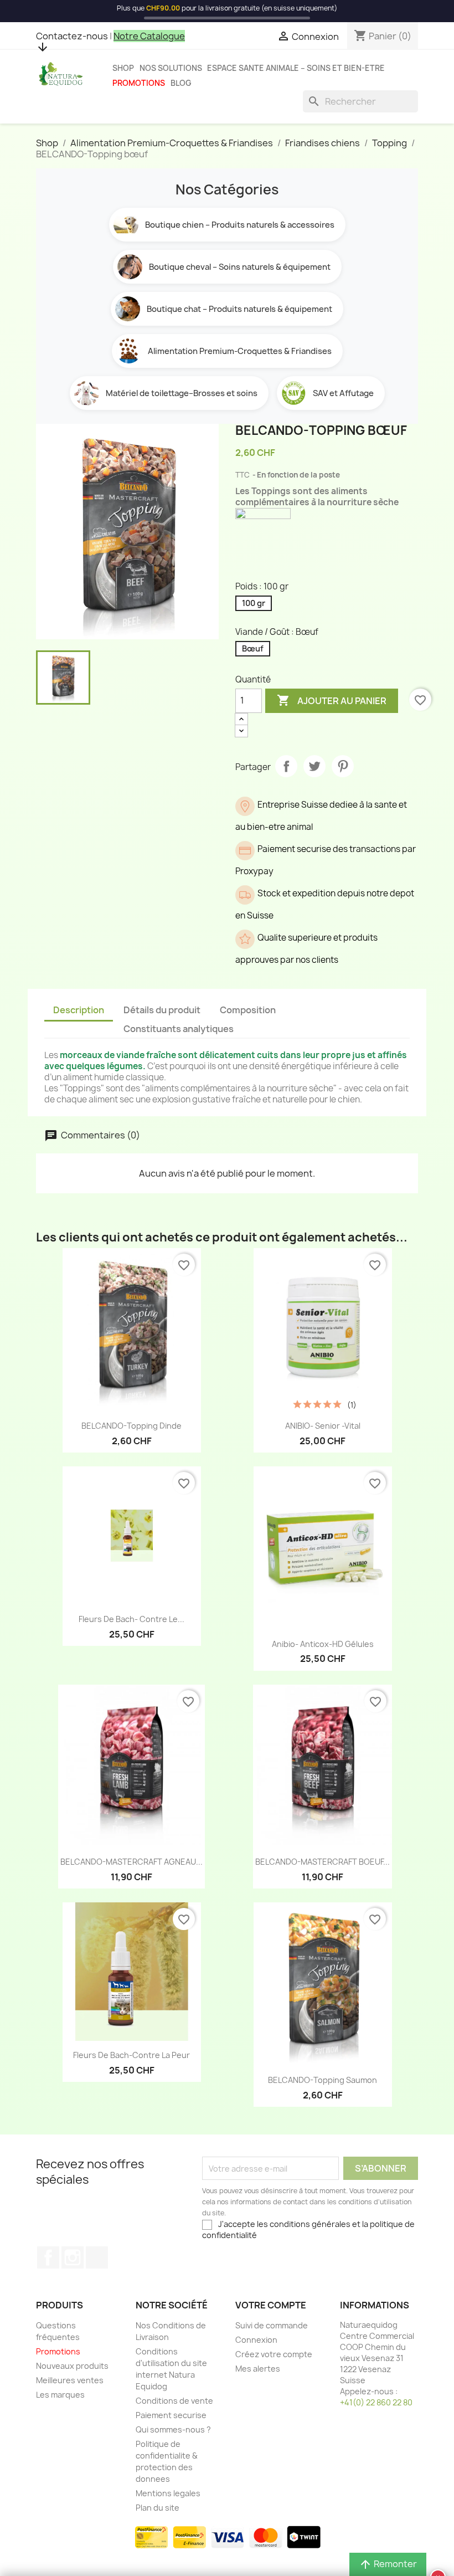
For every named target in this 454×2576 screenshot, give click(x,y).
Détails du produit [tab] (162, 1010)
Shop (123, 68)
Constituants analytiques (179, 1029)
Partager (286, 766)
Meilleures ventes (70, 2380)
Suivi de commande (272, 2325)
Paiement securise (171, 2415)
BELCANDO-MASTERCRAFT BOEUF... (323, 1862)
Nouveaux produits (72, 2366)
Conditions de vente (174, 2401)
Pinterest (343, 766)
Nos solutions (171, 68)
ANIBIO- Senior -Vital (323, 1426)
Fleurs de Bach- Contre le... (131, 1619)
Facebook (48, 2257)
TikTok (97, 2257)
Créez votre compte (274, 2354)
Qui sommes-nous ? (173, 2429)
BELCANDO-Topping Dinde (131, 1426)
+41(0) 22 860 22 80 (376, 2402)
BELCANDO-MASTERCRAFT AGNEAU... (131, 1862)
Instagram (73, 2257)
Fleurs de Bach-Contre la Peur (131, 2055)
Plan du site (158, 2508)
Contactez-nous (72, 36)
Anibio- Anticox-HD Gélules (323, 1644)
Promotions (139, 83)
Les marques (60, 2395)
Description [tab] (79, 1010)
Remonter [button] (388, 2564)
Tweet (314, 766)
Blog (181, 83)
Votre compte (271, 2305)
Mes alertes (258, 2369)
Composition (248, 1010)
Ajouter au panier (332, 700)
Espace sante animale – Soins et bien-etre (296, 68)
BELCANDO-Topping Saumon (323, 2080)
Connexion (256, 2340)
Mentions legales (168, 2493)
